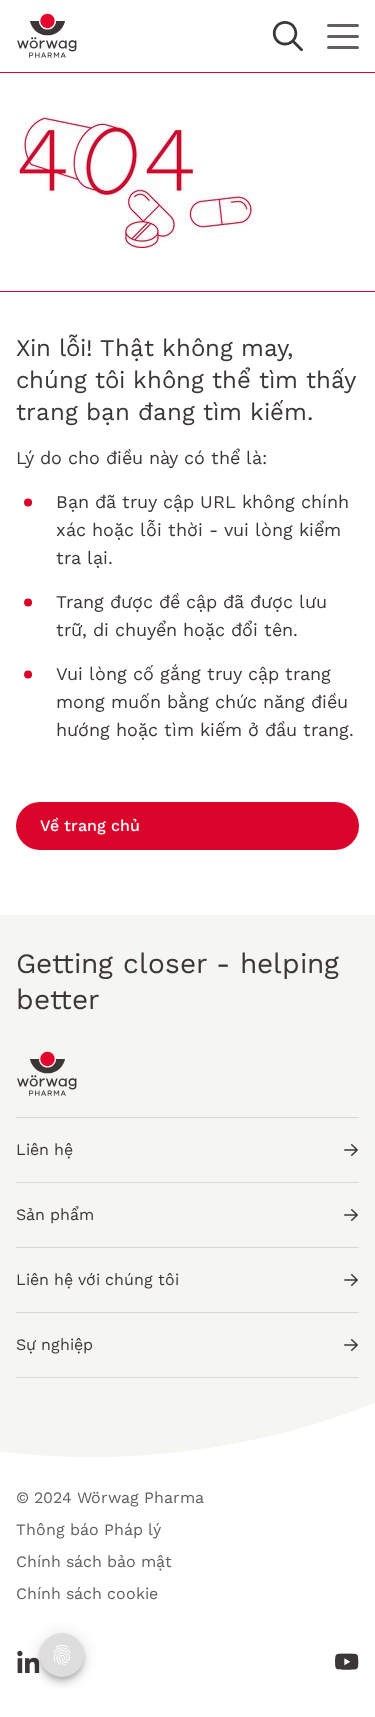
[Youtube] (341, 1662)
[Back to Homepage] (47, 36)
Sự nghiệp (54, 1344)
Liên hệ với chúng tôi (97, 1279)
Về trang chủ (90, 825)
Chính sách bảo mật (94, 1561)
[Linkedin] (34, 1662)
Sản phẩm (55, 1214)
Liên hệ (44, 1149)
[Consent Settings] (62, 1655)
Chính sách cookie (87, 1593)
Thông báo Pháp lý (88, 1529)
